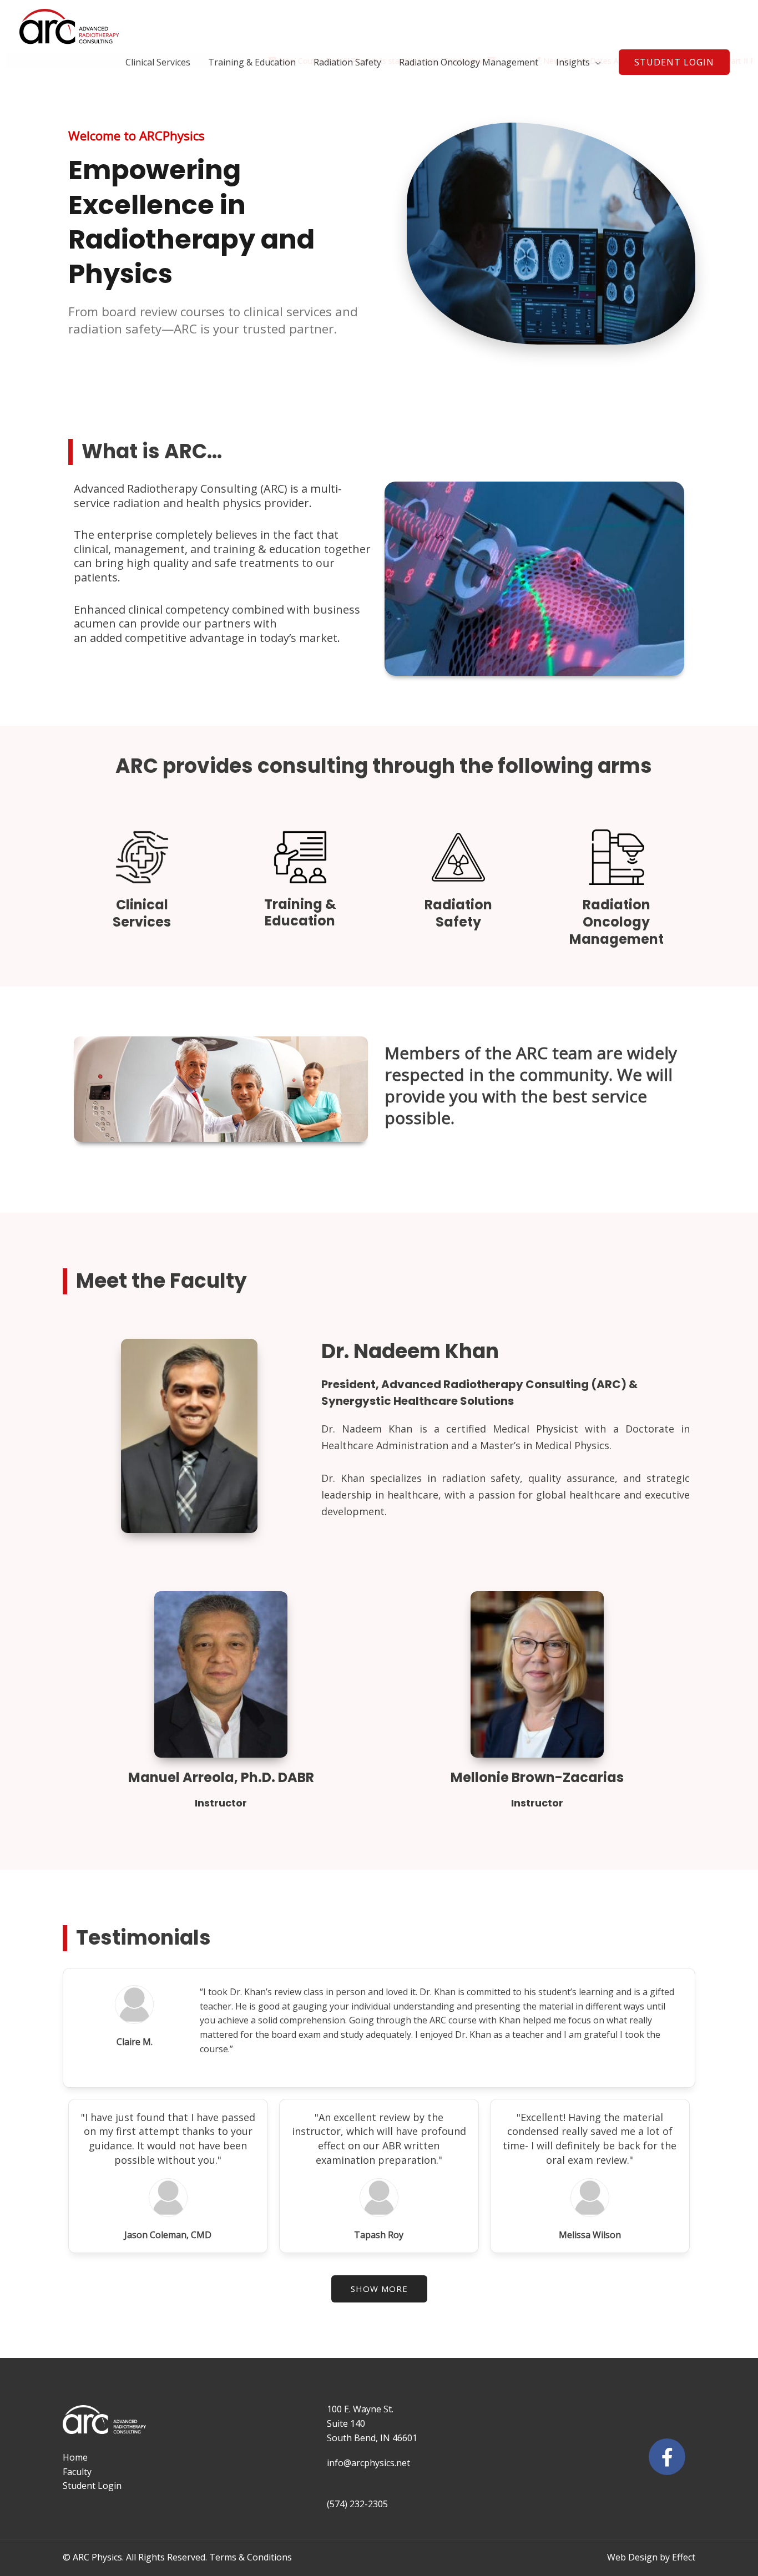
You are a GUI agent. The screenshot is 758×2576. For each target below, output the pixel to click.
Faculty (77, 2472)
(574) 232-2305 (357, 2504)
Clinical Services (158, 62)
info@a (342, 2463)
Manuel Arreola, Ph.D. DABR (221, 1777)
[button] (674, 62)
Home (75, 2457)
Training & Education (252, 62)
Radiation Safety (347, 62)
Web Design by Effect (651, 2557)
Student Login (92, 2486)
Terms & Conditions (251, 2557)
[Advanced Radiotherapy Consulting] (69, 26)
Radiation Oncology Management (469, 62)
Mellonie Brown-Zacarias (537, 1777)
